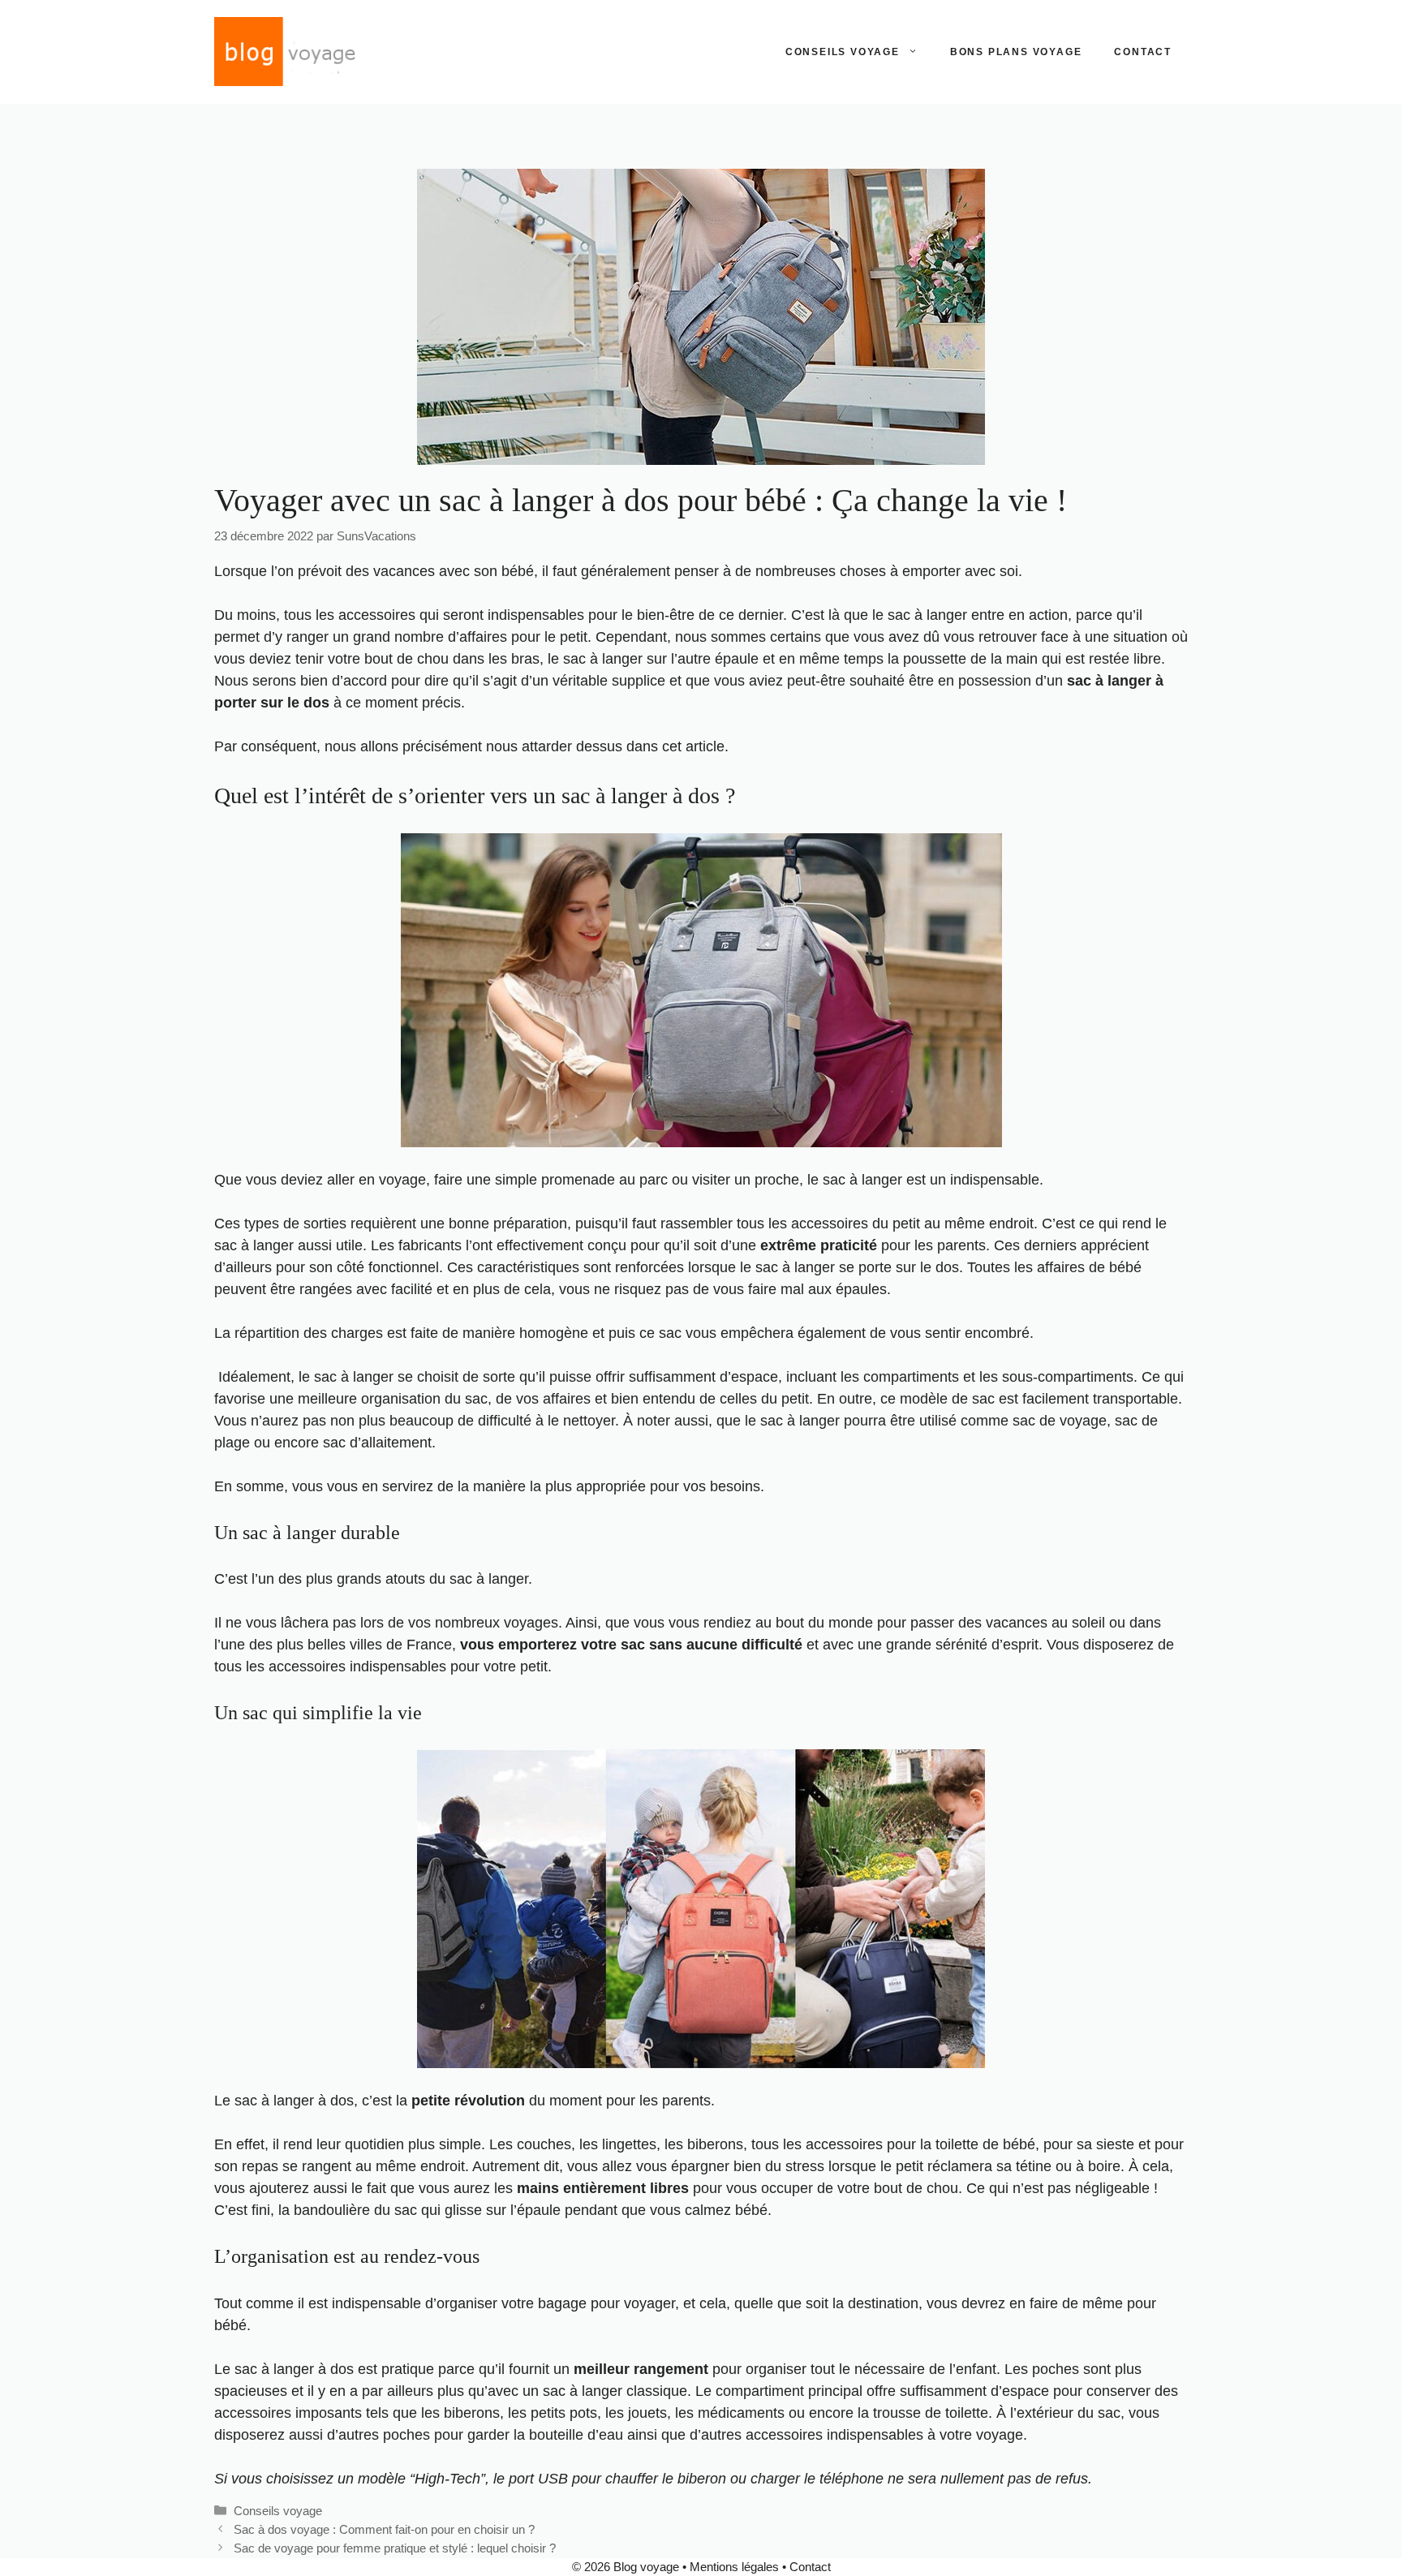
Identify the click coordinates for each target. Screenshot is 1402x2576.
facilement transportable (1100, 1399)
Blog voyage (646, 2567)
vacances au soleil (1045, 1623)
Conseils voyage (843, 52)
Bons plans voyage (1016, 52)
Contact (1143, 52)
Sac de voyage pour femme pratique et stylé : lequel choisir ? (395, 2548)
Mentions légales (734, 2567)
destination (883, 2303)
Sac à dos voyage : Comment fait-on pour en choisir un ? (384, 2529)
